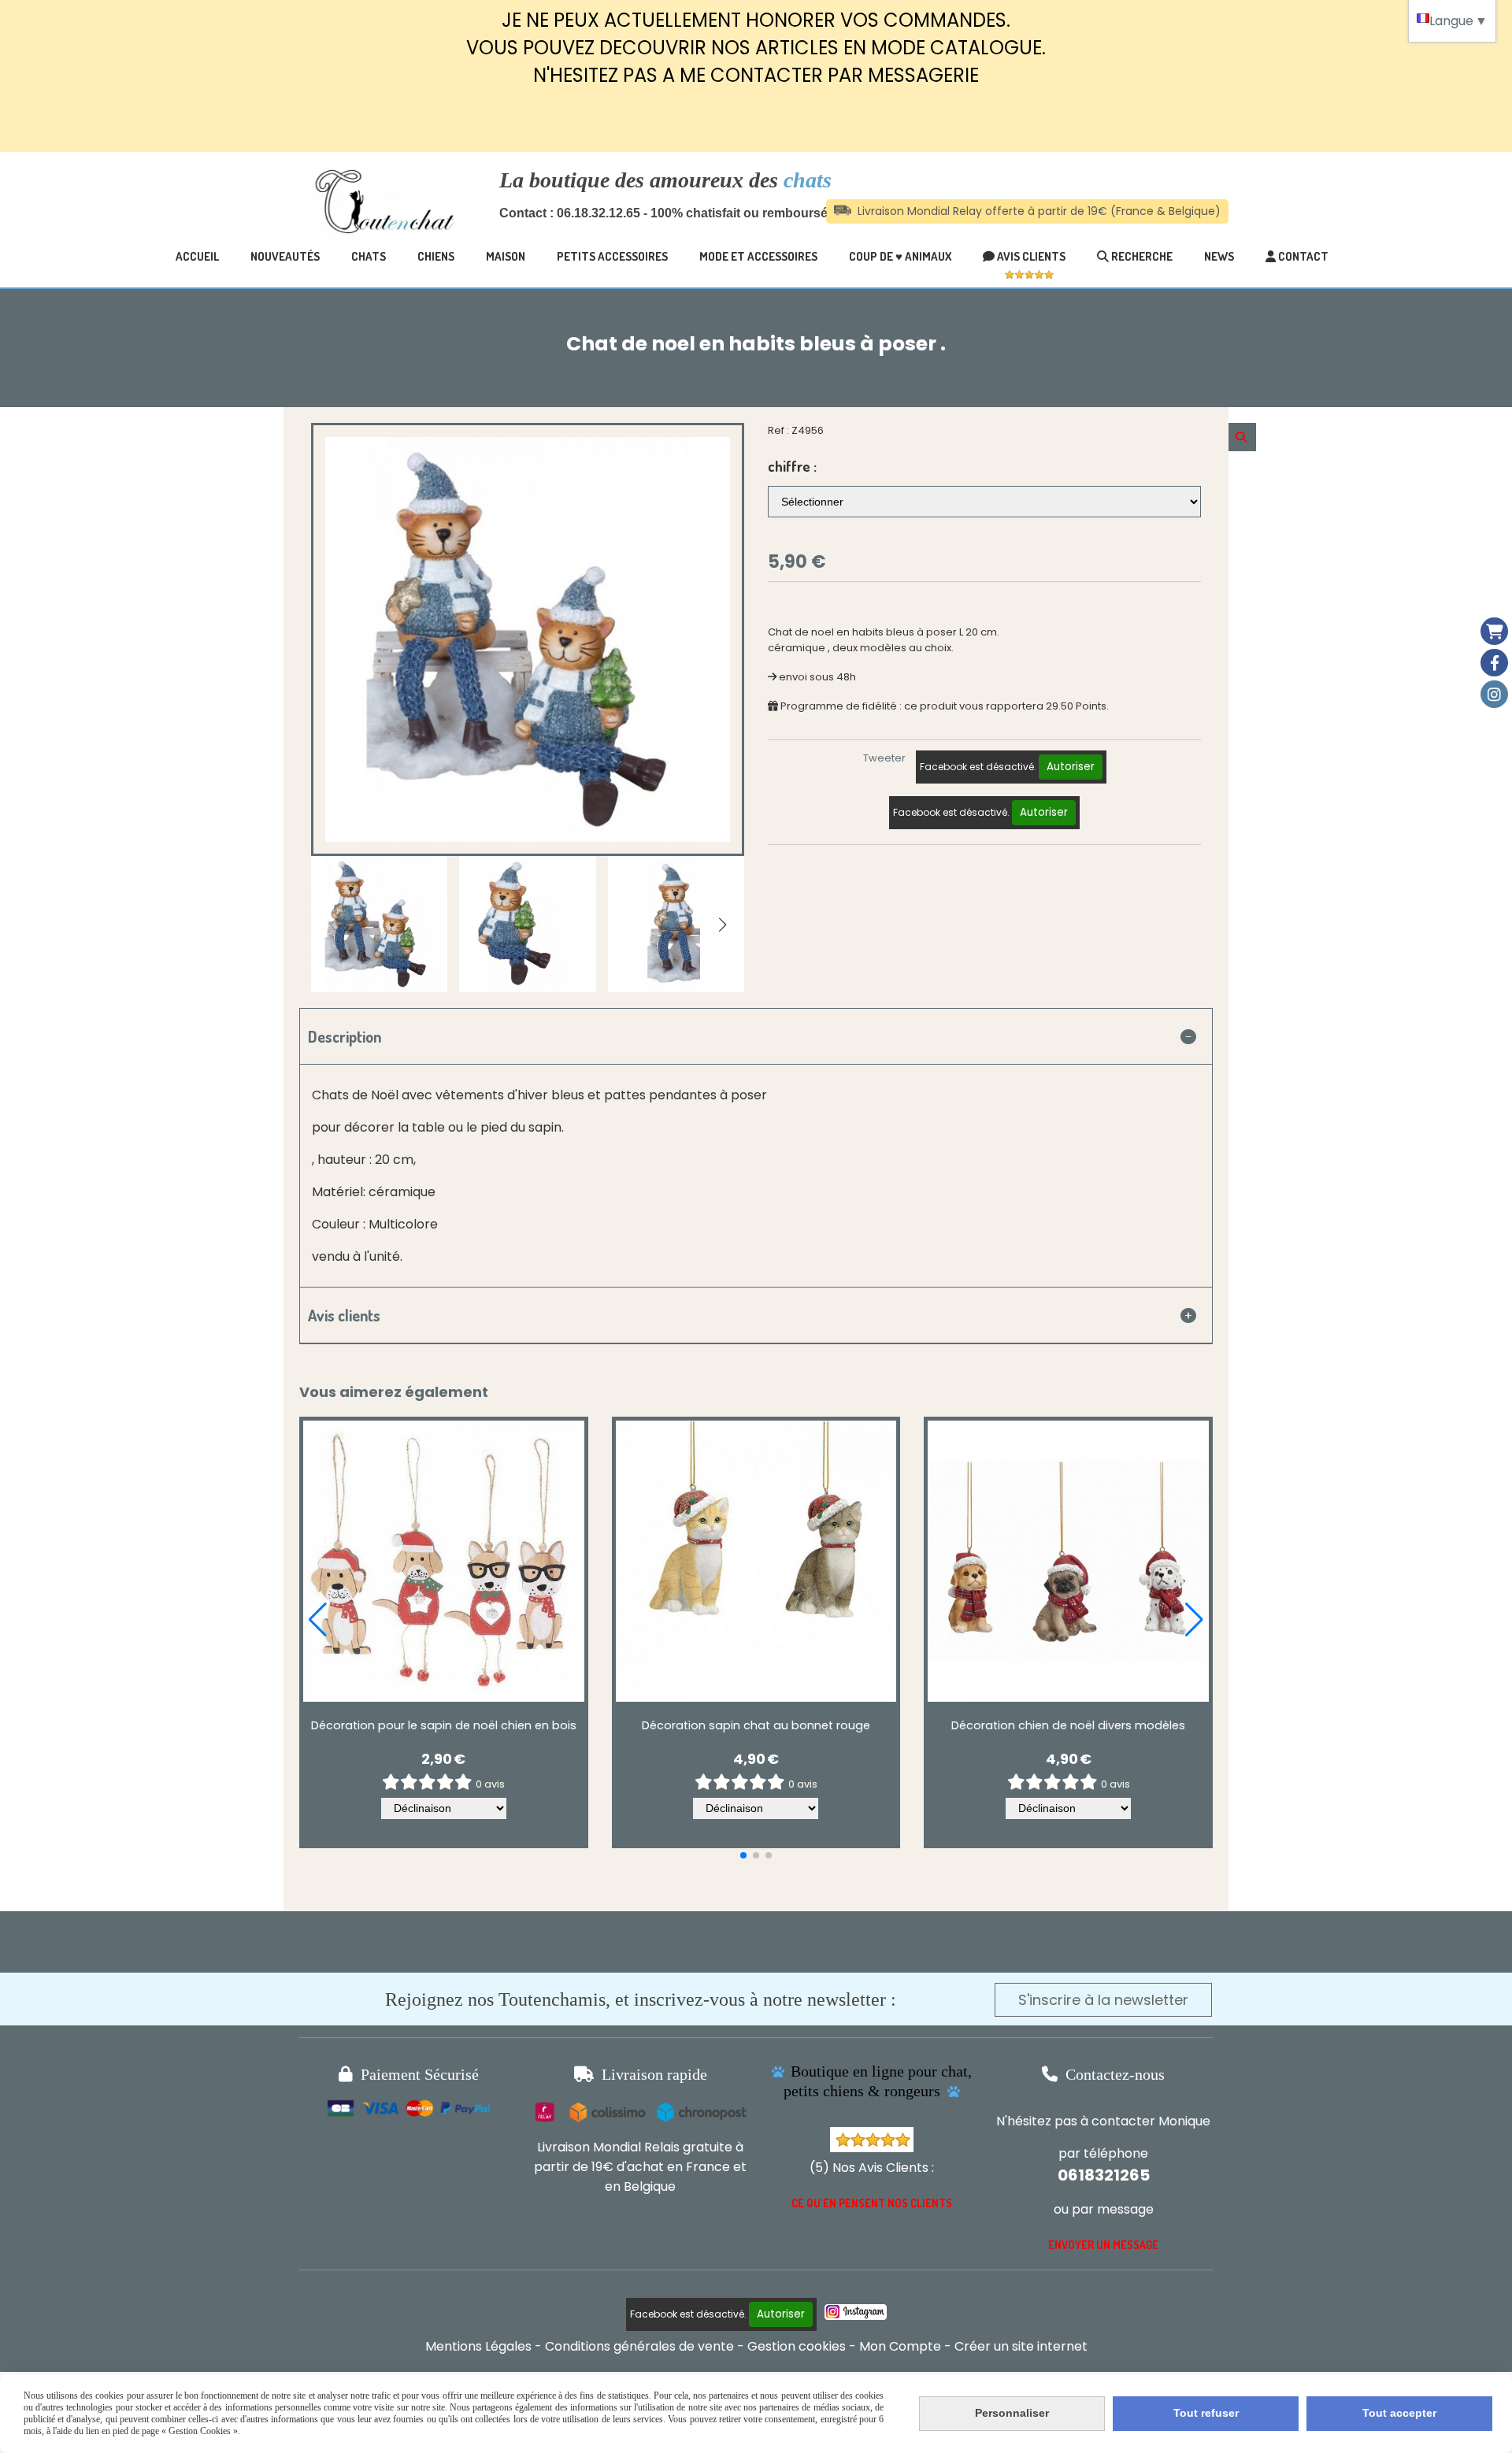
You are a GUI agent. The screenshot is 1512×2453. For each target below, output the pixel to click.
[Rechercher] (1242, 437)
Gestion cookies (797, 2346)
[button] (722, 925)
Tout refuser (1206, 2413)
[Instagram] (1494, 694)
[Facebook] (1494, 663)
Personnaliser (1012, 2413)
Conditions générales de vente (639, 2346)
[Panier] (1494, 631)
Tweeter (884, 758)
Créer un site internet (1021, 2346)
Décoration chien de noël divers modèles (1068, 1725)
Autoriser (1071, 767)
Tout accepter (1399, 2413)
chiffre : (792, 466)
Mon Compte (900, 2346)
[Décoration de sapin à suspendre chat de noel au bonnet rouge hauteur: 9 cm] (756, 1561)
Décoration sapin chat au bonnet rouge (756, 1725)
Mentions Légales (478, 2346)
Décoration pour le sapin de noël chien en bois (444, 1725)
